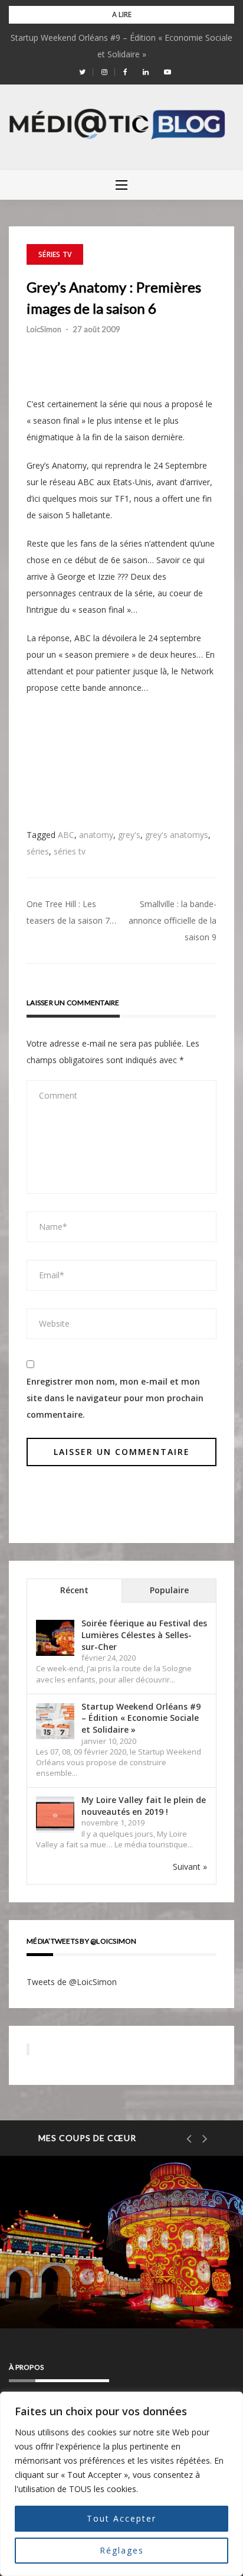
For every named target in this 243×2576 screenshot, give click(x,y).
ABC (66, 835)
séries (38, 851)
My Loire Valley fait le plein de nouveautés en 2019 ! (144, 1806)
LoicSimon (44, 329)
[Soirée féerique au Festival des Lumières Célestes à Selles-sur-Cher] (55, 1638)
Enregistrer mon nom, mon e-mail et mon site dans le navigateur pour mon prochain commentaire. (115, 1398)
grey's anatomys (177, 835)
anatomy (96, 835)
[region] (121, 2484)
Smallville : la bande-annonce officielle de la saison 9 (173, 920)
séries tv (70, 851)
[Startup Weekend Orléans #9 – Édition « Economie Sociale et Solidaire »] (55, 1721)
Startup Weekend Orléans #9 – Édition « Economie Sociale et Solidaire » (141, 1718)
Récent (74, 1590)
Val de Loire (70, 2249)
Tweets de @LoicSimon (72, 1982)
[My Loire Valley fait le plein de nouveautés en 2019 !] (55, 1815)
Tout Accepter (121, 2518)
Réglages (122, 2550)
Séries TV (55, 254)
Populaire (169, 1590)
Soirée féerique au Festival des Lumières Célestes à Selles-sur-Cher (144, 1635)
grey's (129, 835)
